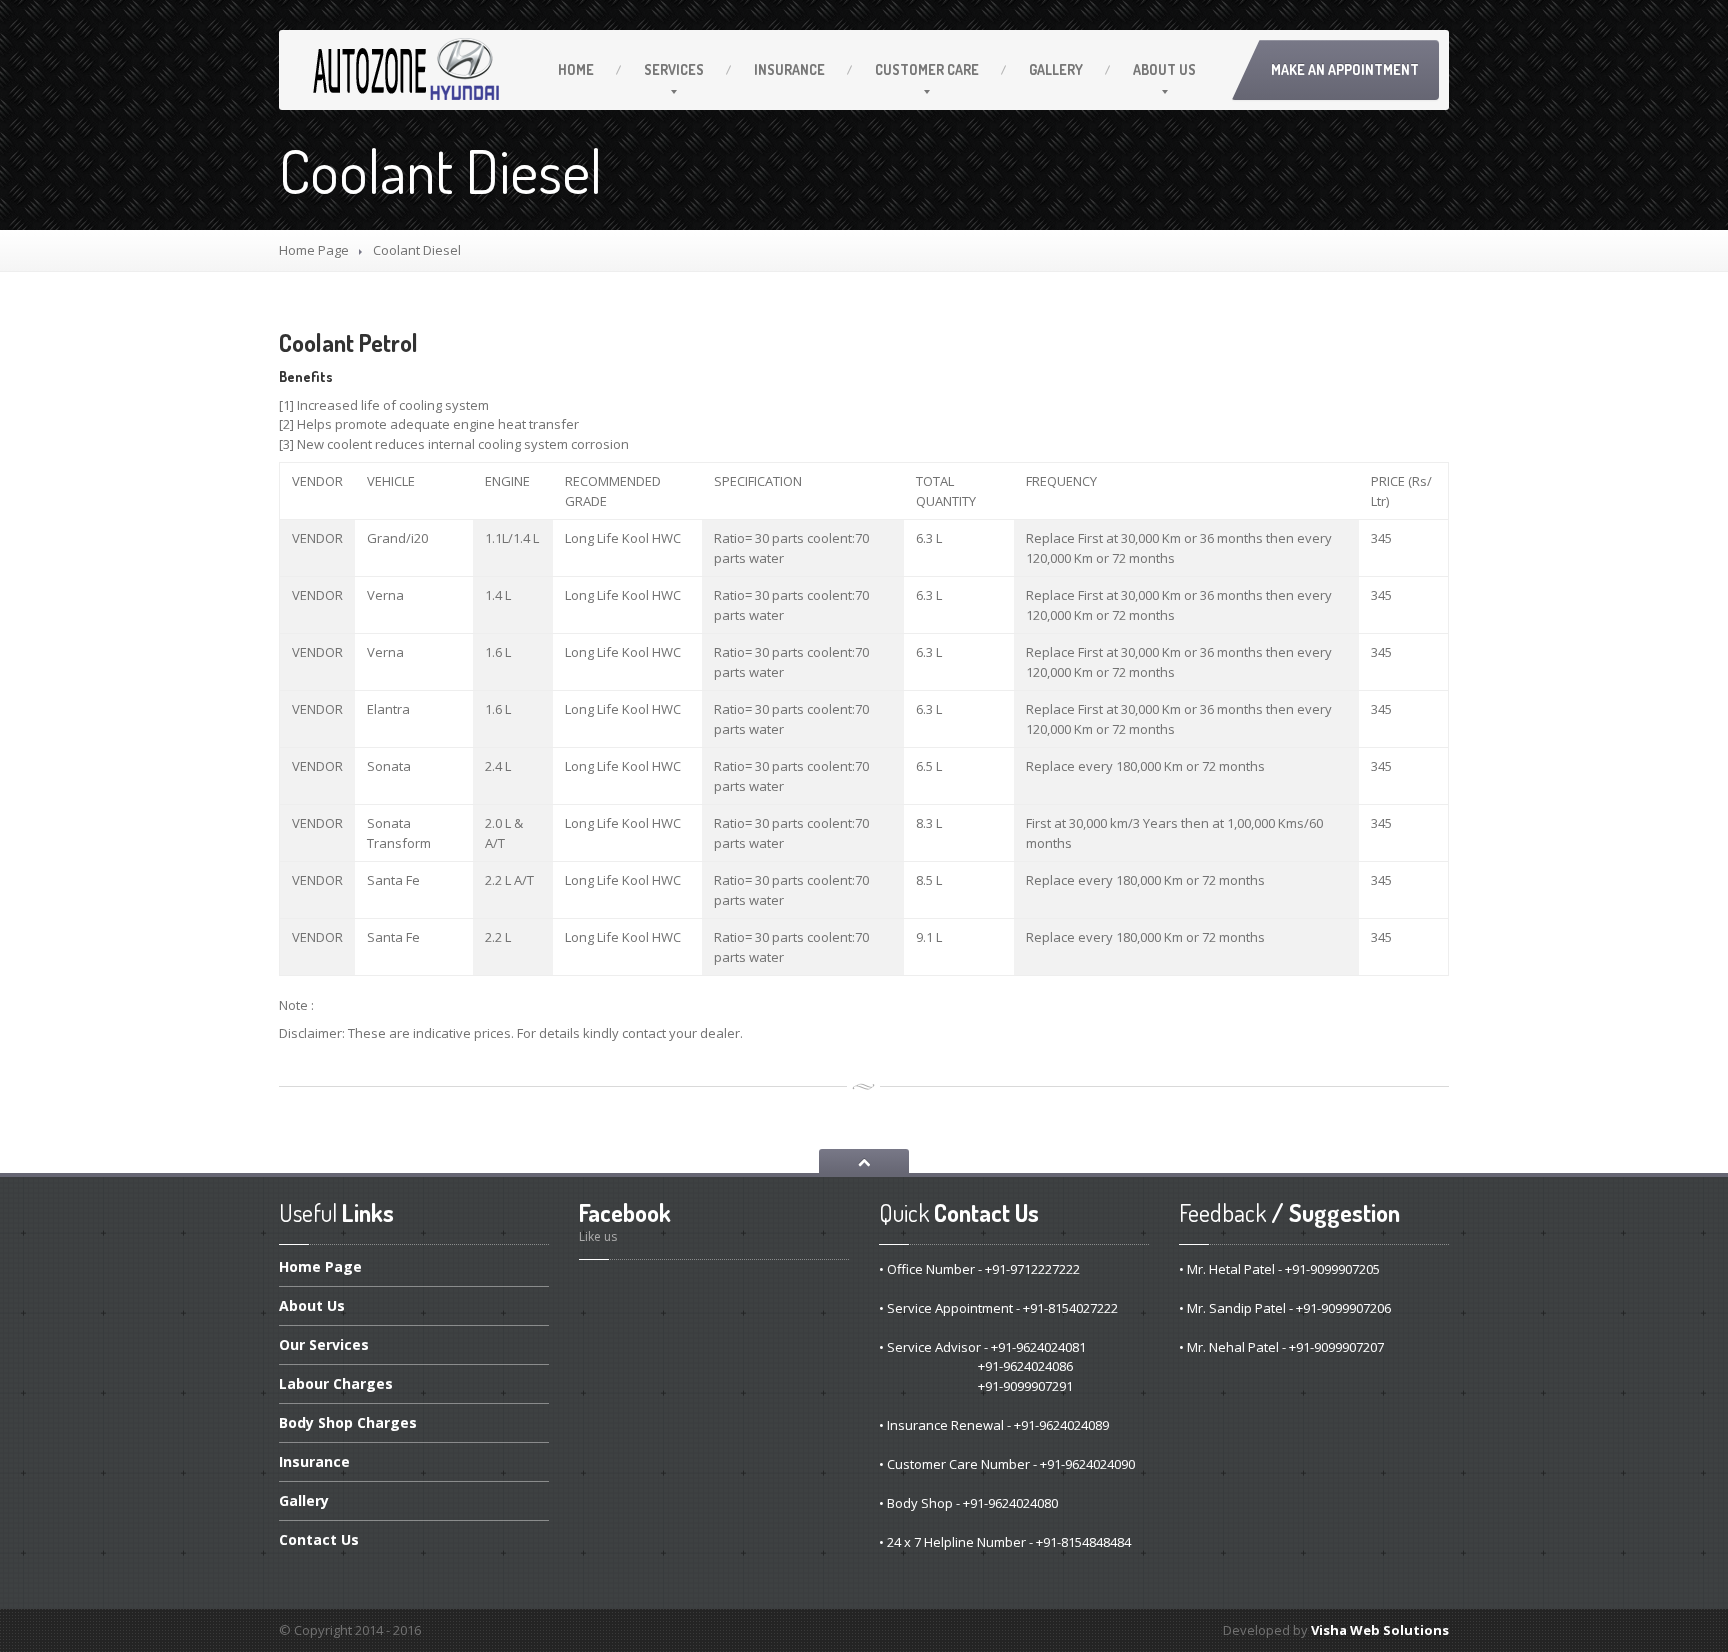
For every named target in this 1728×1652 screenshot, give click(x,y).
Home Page (314, 250)
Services (674, 69)
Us (1164, 69)
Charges (336, 1383)
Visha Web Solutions (1380, 1630)
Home (576, 69)
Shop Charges (348, 1422)
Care (927, 69)
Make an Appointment (1345, 69)
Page (320, 1268)
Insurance (789, 69)
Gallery (1056, 69)
